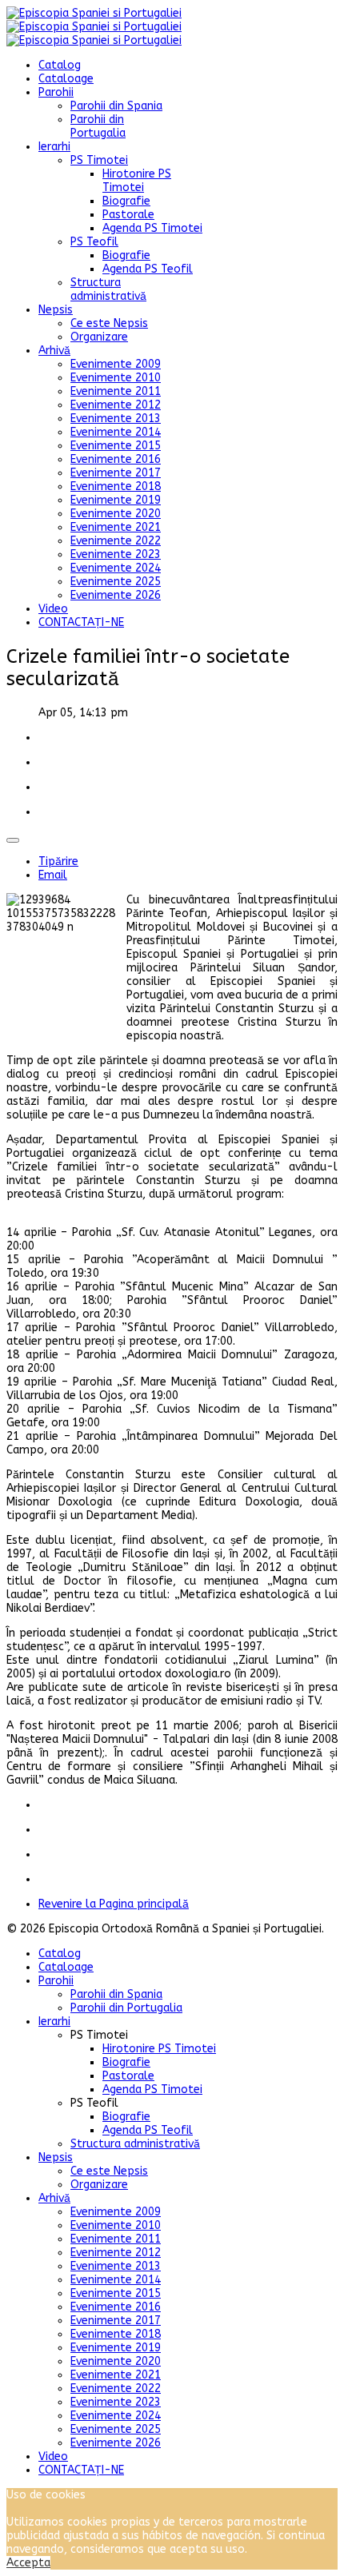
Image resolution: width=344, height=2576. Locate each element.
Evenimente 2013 (116, 419)
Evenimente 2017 (116, 473)
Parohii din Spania (116, 106)
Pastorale (128, 215)
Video (53, 609)
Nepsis (56, 310)
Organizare (99, 337)
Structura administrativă (108, 289)
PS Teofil (94, 242)
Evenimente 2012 (116, 405)
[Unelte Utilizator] (13, 840)
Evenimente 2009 (116, 364)
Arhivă (54, 351)
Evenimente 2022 (116, 541)
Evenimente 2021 (116, 527)
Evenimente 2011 (116, 391)
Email (53, 875)
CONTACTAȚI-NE (81, 622)
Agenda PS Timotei (152, 228)
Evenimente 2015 (116, 446)
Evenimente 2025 (116, 582)
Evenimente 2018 (116, 486)
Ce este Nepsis (109, 323)
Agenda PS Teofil (148, 269)
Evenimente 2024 (116, 568)
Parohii (56, 92)
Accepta (28, 2563)
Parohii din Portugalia (98, 126)
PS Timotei (99, 160)
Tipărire (58, 861)
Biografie (126, 201)
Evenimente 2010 (116, 378)
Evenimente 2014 (116, 432)
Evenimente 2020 (116, 514)
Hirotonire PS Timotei (137, 181)
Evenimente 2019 (116, 500)
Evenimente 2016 (116, 459)
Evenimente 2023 (116, 554)
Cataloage (66, 79)
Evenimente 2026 (116, 595)
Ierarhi (54, 147)
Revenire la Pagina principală (114, 1904)
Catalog (60, 65)
